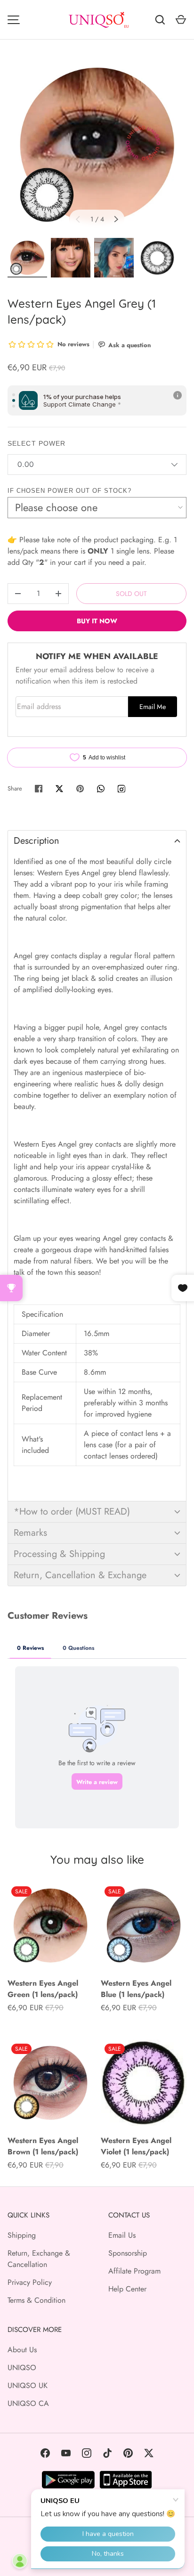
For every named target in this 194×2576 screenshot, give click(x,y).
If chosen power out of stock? (69, 491)
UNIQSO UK (28, 2385)
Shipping (22, 2235)
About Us (22, 2350)
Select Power (36, 443)
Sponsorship (128, 2253)
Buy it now (97, 621)
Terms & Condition (36, 2300)
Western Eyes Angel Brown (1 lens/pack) (43, 2146)
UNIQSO (22, 2368)
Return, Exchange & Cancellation (39, 2259)
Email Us (122, 2235)
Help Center (127, 2289)
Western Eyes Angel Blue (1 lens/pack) (136, 1989)
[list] (97, 145)
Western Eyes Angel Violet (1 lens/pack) (136, 2146)
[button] (97, 841)
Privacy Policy (30, 2282)
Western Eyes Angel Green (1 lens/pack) (43, 1989)
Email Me (153, 707)
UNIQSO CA (28, 2403)
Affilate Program (134, 2271)
